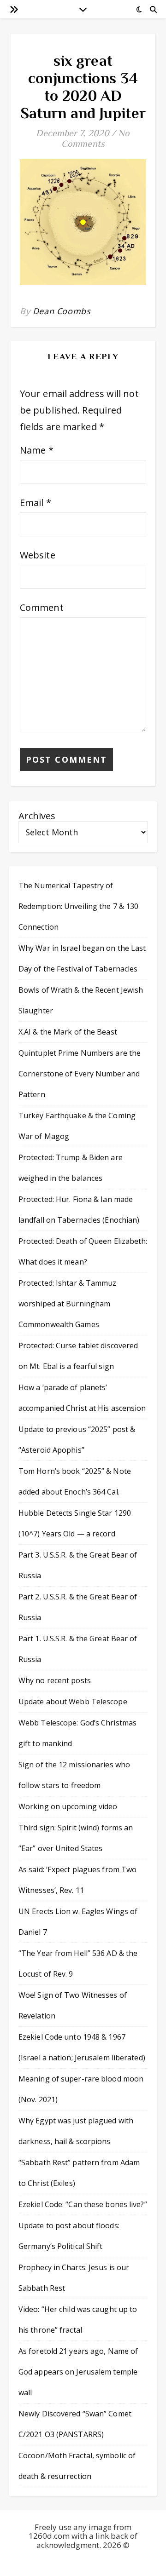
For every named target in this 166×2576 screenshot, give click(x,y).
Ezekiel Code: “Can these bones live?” (83, 2204)
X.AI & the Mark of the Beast (68, 1032)
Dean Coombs (62, 311)
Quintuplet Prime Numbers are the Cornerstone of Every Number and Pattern (80, 1074)
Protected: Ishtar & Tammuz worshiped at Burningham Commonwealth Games (68, 1304)
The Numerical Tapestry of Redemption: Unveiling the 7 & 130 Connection (78, 906)
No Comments (95, 138)
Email (36, 503)
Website (38, 555)
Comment (42, 607)
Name (37, 450)
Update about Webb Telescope (73, 1702)
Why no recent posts (55, 1680)
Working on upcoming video (68, 1806)
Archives (37, 816)
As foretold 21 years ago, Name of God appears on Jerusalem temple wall (78, 2372)
